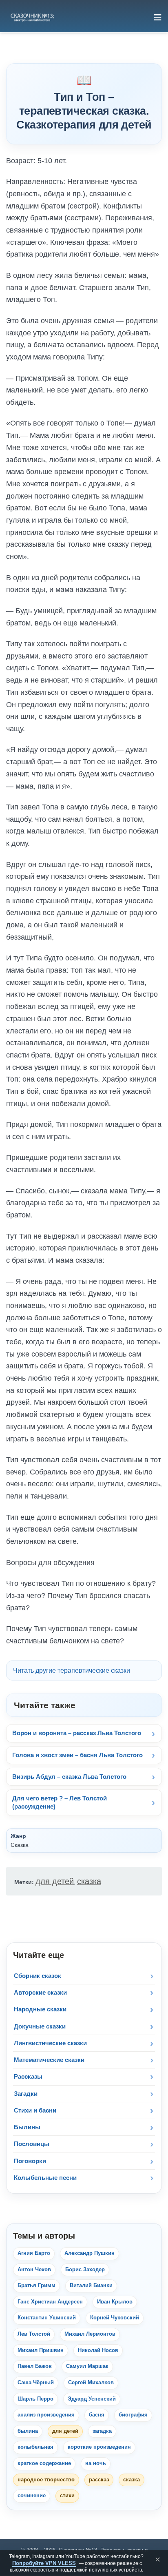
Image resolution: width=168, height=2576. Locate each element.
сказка (89, 1881)
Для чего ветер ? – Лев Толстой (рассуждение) (60, 1802)
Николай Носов (98, 2350)
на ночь (96, 2463)
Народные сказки (40, 2009)
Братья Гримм (36, 2286)
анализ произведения (46, 2415)
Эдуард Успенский (92, 2399)
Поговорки (30, 2161)
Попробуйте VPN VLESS (44, 2563)
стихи (67, 2496)
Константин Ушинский (47, 2318)
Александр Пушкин (90, 2253)
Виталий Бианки (91, 2286)
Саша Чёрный (36, 2383)
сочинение (32, 2496)
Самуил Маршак (87, 2366)
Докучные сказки (40, 2026)
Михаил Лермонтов (90, 2334)
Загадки (26, 2094)
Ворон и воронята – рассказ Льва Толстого (77, 1733)
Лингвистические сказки (50, 2043)
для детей (55, 1881)
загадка (102, 2431)
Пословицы (32, 2144)
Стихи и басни (35, 2110)
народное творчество (46, 2480)
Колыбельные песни (45, 2178)
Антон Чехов (34, 2270)
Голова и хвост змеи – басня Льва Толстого (77, 1755)
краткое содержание (44, 2463)
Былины (27, 2127)
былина (28, 2431)
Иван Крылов (115, 2302)
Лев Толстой (34, 2334)
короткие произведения (99, 2447)
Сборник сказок (38, 1976)
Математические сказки (49, 2060)
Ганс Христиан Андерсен (50, 2302)
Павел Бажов (35, 2366)
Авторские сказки (40, 1992)
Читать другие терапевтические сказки (72, 1670)
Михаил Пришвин (41, 2350)
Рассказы (28, 2076)
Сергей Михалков (91, 2383)
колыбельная (35, 2447)
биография (133, 2415)
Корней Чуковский (115, 2318)
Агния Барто (34, 2253)
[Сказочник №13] (32, 17)
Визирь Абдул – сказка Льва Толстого (69, 1777)
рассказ (99, 2480)
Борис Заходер (85, 2270)
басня (97, 2415)
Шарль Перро (35, 2399)
